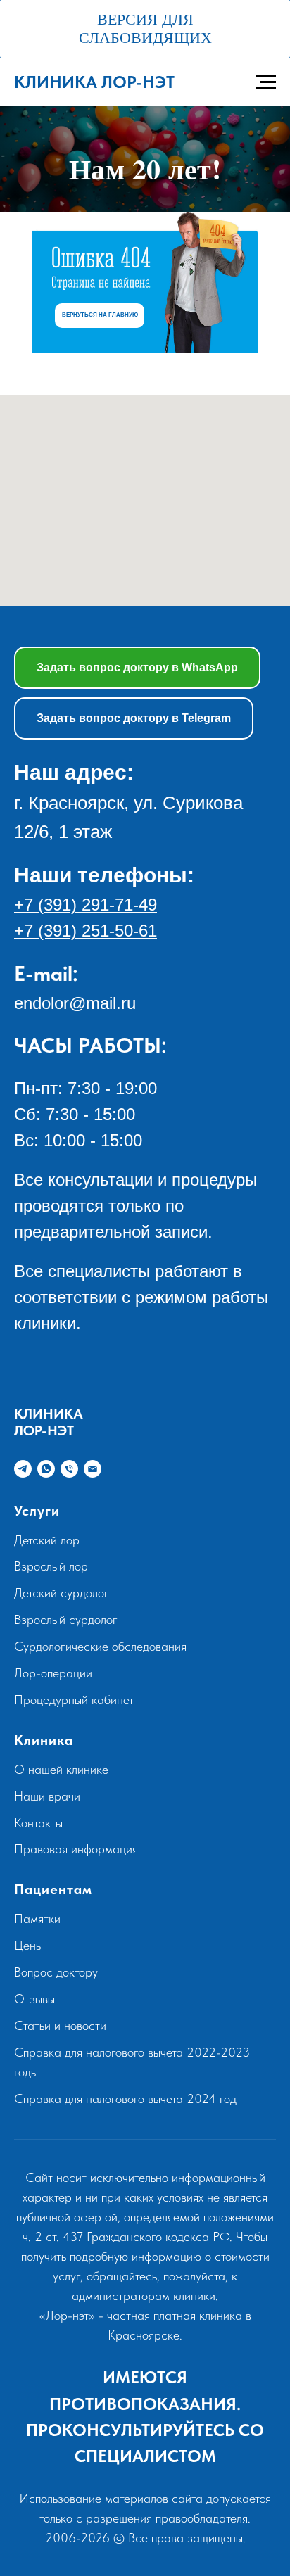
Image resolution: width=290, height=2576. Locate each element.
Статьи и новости (60, 2130)
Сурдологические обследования (100, 1751)
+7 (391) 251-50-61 (86, 1035)
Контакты (38, 1928)
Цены (29, 2050)
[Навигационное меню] (266, 82)
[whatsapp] (46, 1574)
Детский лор (47, 1645)
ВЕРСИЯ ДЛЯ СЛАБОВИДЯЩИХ (145, 28)
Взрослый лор (51, 1671)
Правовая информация (76, 1954)
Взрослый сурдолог (66, 1724)
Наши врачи (47, 1901)
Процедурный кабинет (74, 1804)
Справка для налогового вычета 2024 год (125, 2203)
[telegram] (23, 1574)
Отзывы (34, 2104)
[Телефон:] (69, 1574)
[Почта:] (93, 1574)
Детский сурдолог (62, 1698)
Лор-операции (53, 1778)
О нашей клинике (61, 1874)
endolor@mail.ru (75, 1108)
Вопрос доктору (56, 2077)
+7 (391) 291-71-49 (86, 1009)
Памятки (37, 2023)
